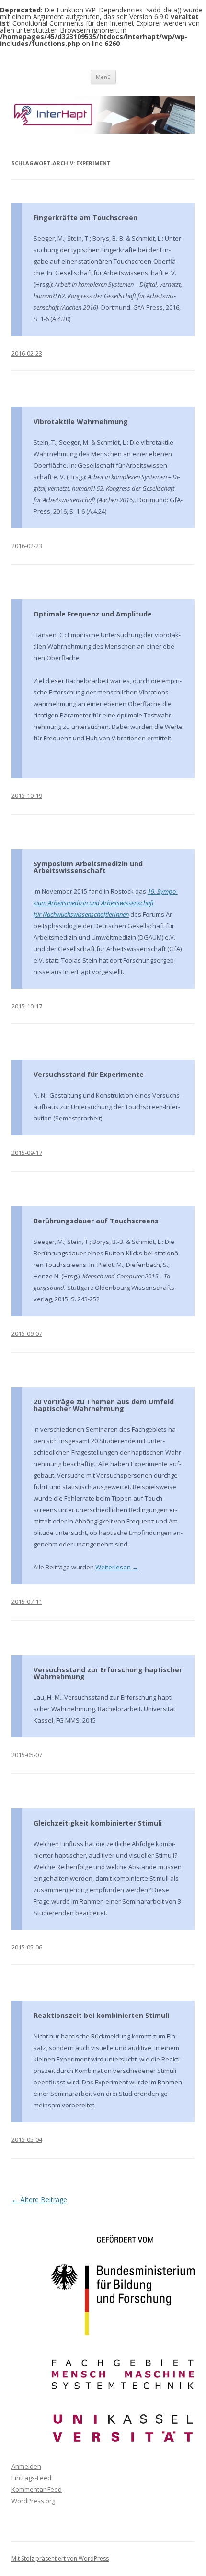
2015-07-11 (27, 1602)
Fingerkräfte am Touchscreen (86, 218)
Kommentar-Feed (37, 2489)
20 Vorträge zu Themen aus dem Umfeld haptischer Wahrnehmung (104, 1405)
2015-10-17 (27, 1006)
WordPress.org (33, 2501)
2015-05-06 (27, 1947)
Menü (103, 77)
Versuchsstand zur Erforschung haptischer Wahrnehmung (108, 1673)
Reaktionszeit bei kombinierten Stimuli (101, 2015)
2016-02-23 (27, 353)
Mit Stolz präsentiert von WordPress (60, 2559)
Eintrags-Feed (31, 2478)
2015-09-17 (27, 1153)
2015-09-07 (27, 1333)
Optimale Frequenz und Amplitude (93, 614)
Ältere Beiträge (39, 2200)
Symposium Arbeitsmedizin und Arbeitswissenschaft (88, 867)
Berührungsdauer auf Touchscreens (96, 1221)
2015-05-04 (27, 2139)
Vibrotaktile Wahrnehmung (81, 421)
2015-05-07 (27, 1755)
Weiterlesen (117, 1567)
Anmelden (26, 2466)
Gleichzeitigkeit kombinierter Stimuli (98, 1823)
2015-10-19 (27, 795)
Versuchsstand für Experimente (89, 1074)
